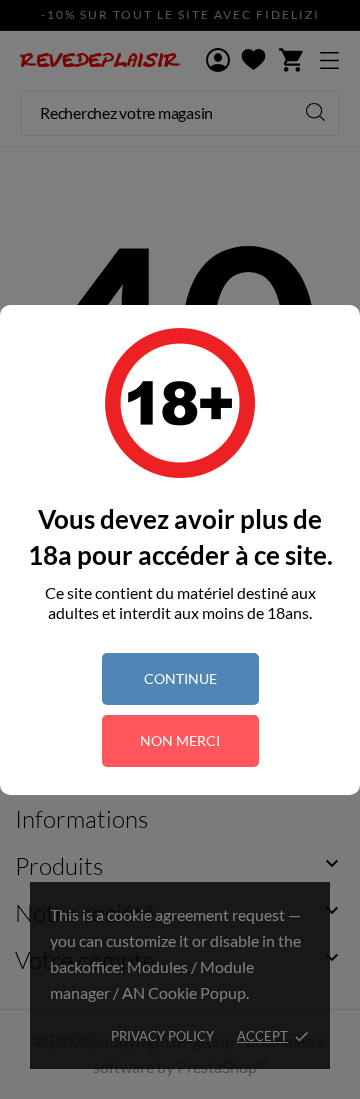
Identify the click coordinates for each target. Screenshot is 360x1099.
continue (180, 678)
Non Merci (180, 740)
